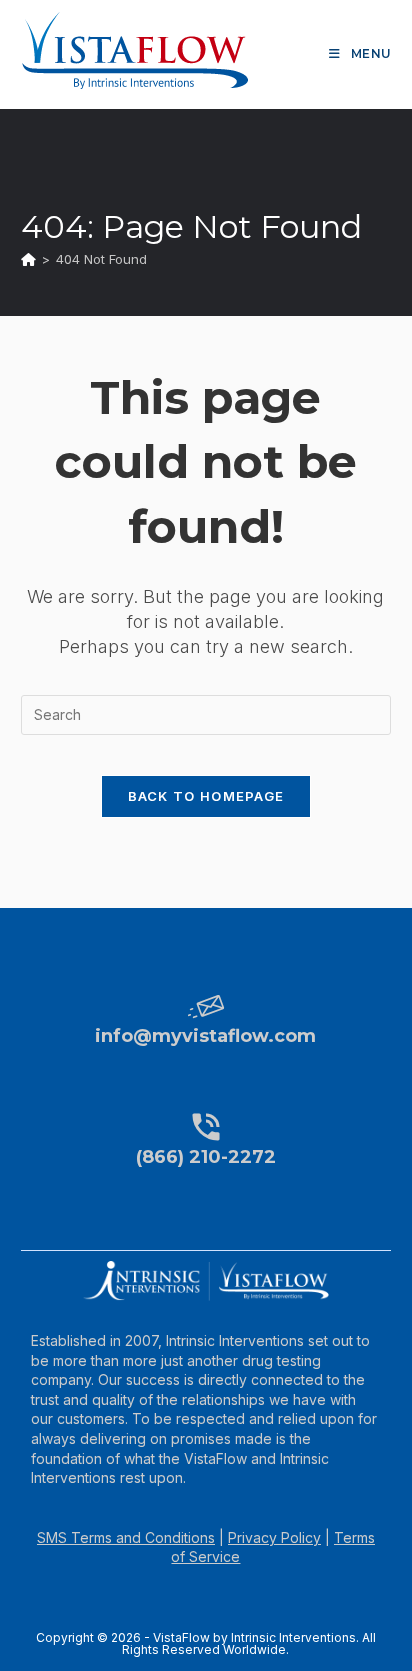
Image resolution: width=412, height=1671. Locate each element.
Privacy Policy (274, 1537)
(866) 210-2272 (206, 1157)
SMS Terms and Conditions (126, 1537)
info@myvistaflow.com (205, 1036)
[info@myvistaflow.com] (206, 1006)
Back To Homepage (206, 796)
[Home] (28, 259)
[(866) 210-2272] (206, 1127)
